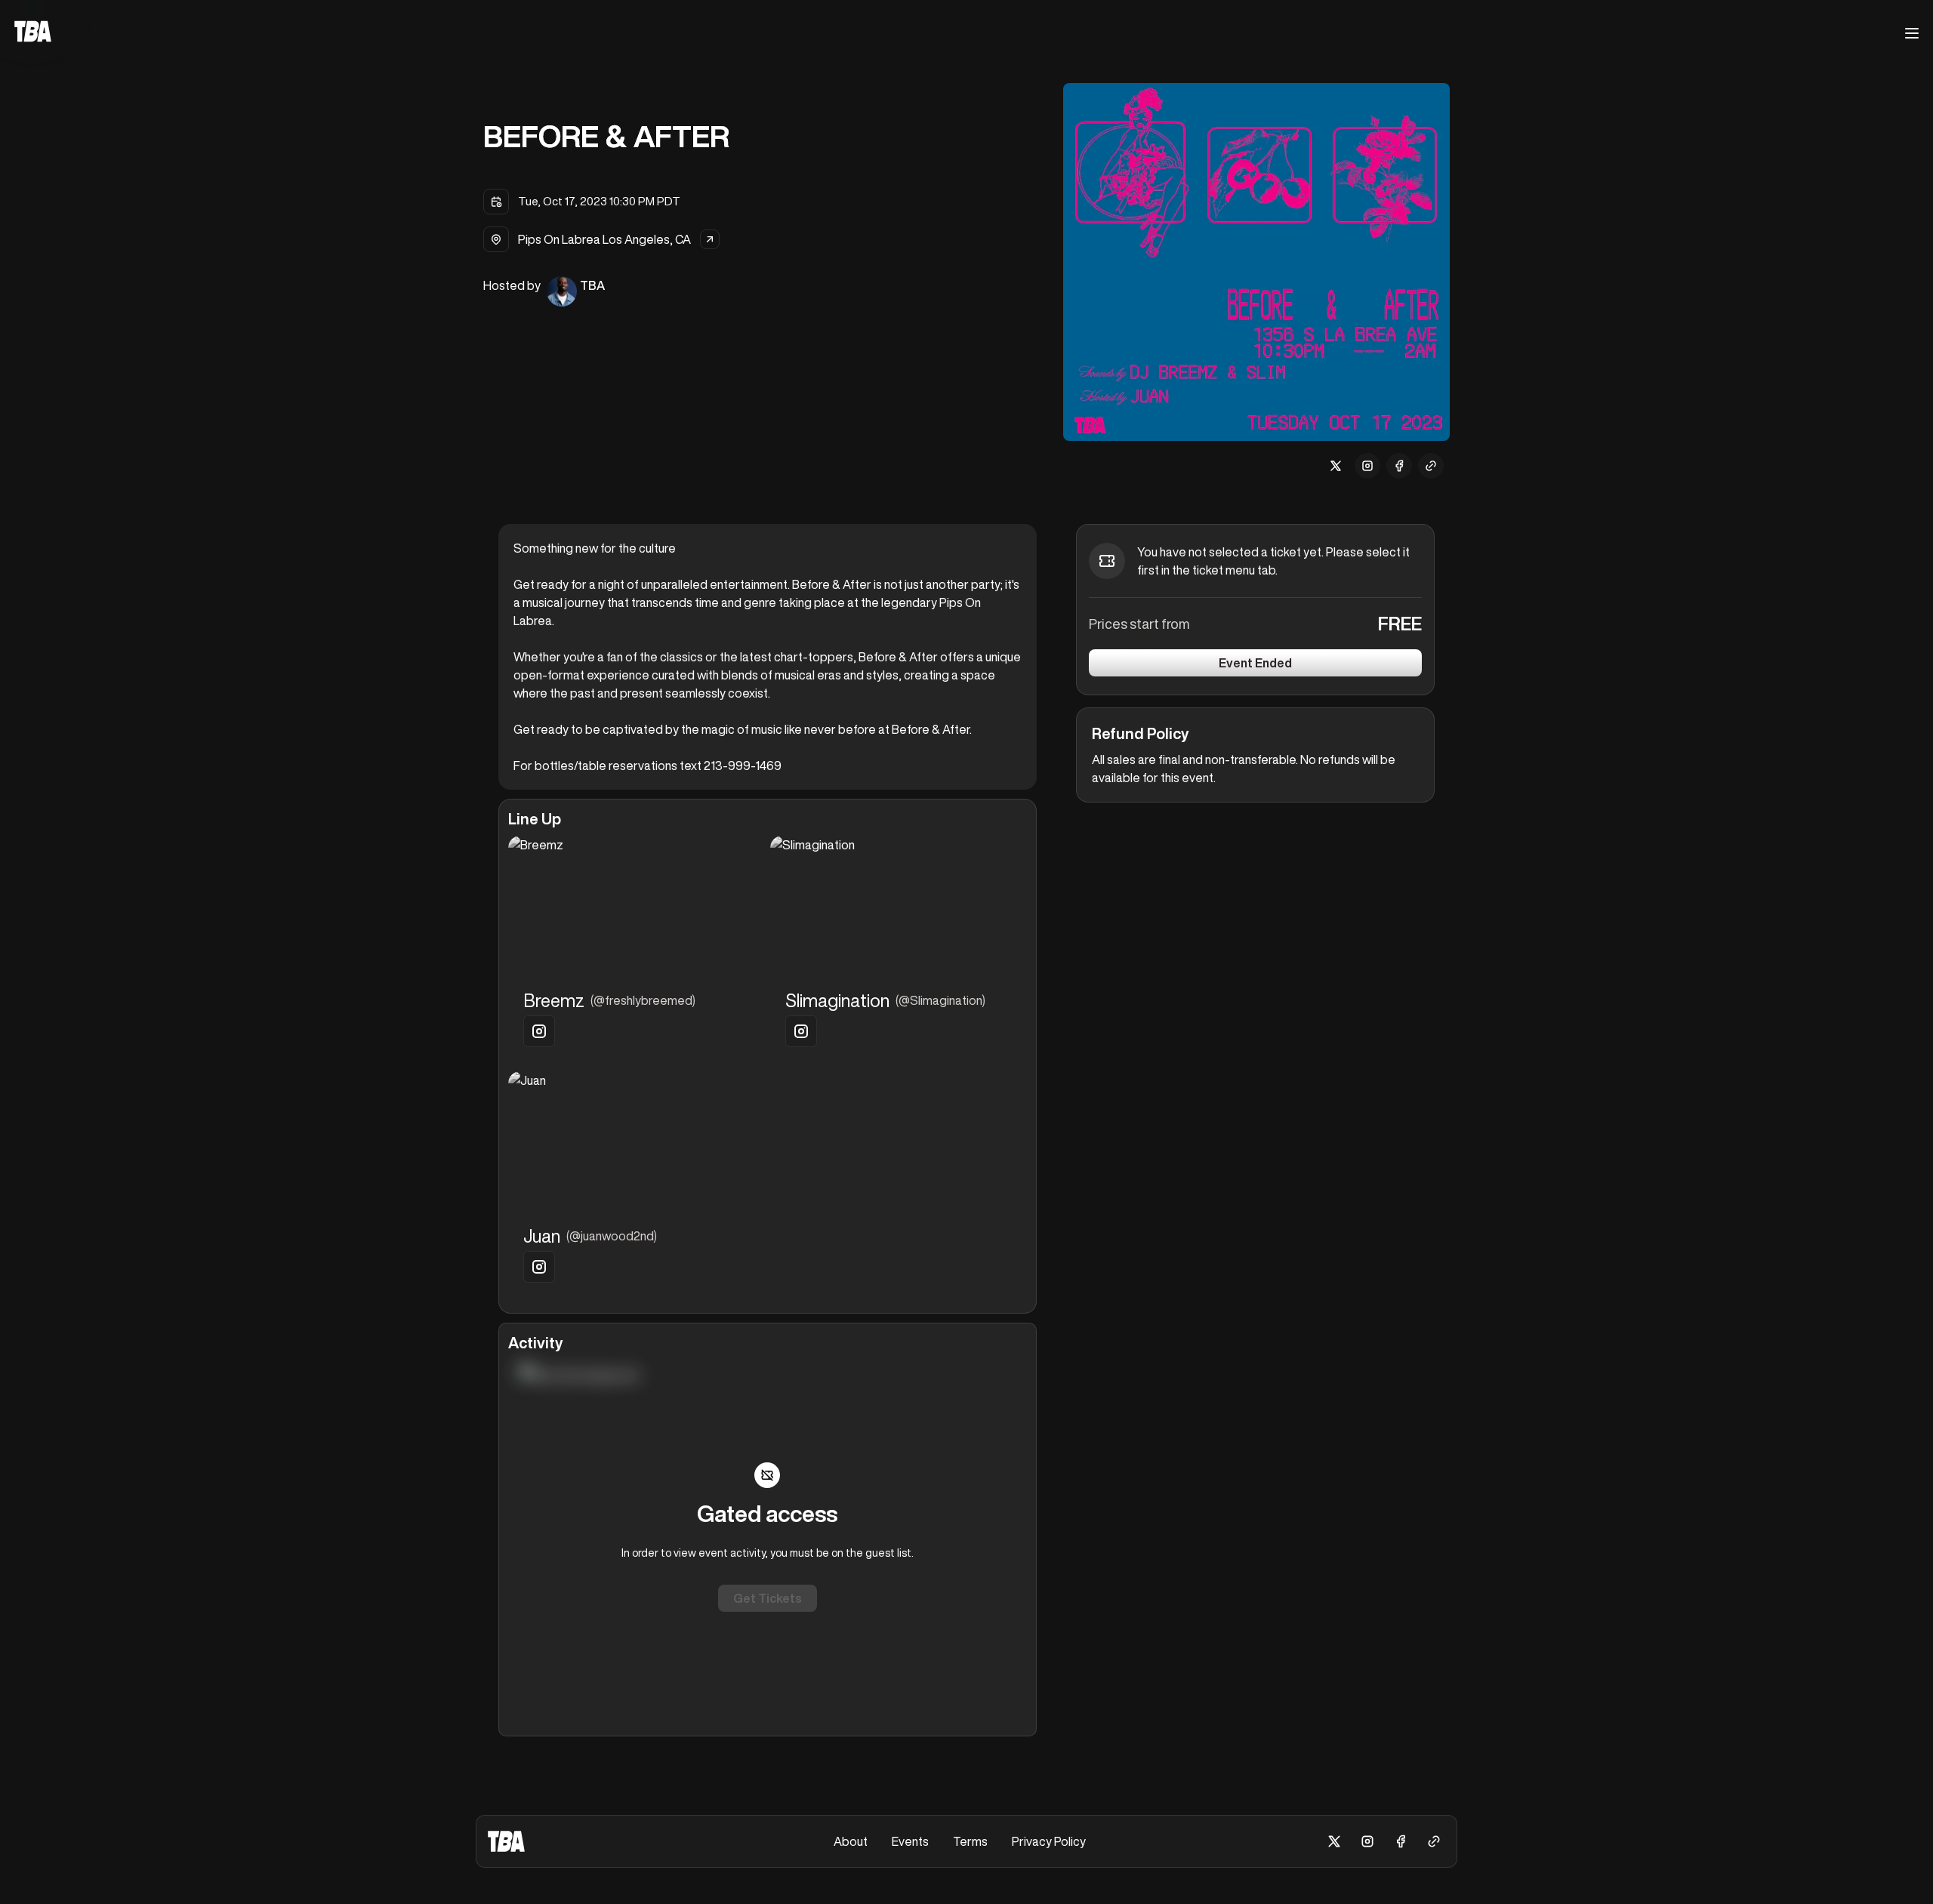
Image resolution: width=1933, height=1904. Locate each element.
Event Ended (1255, 663)
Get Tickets (768, 1598)
